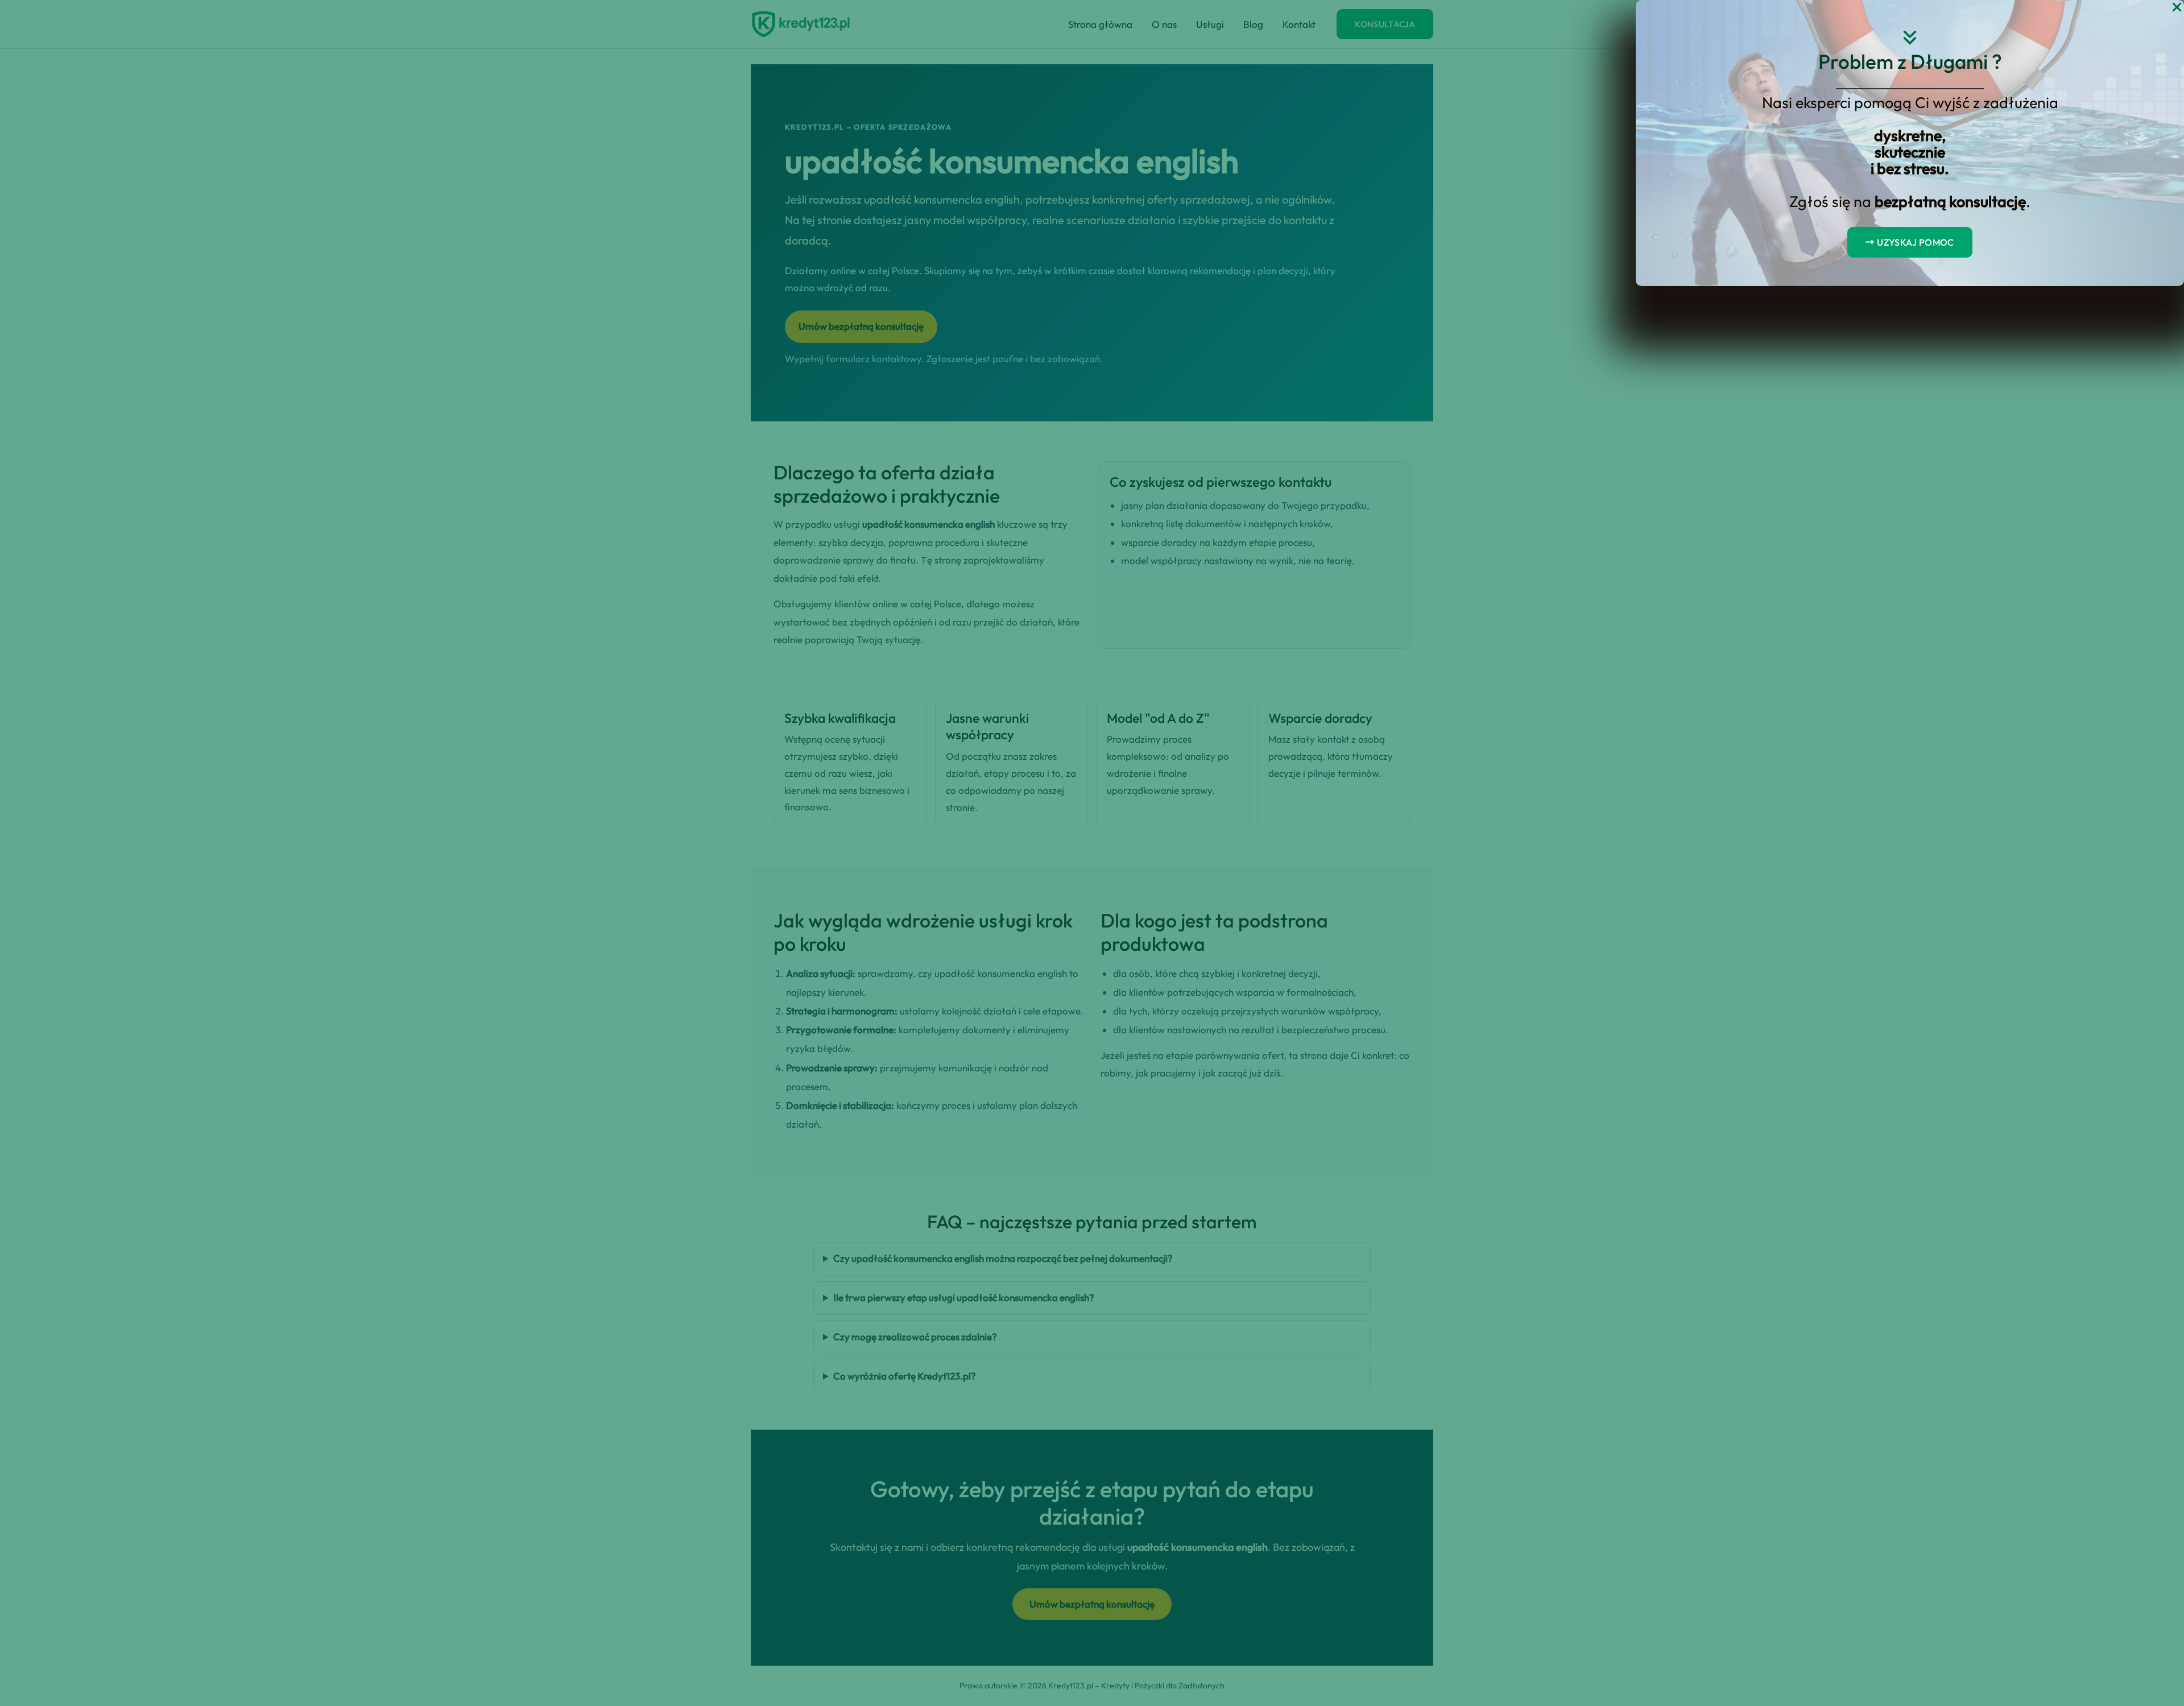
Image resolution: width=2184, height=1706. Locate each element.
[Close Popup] (2177, 8)
